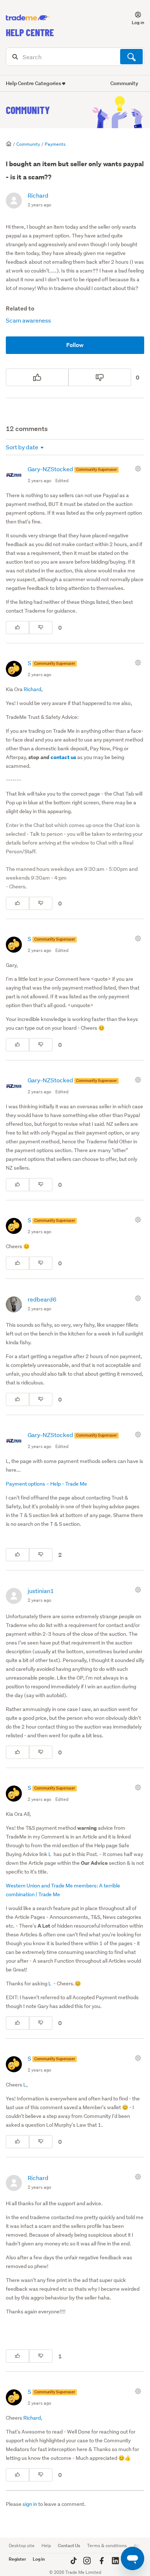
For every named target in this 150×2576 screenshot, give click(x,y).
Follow (75, 345)
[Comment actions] (139, 469)
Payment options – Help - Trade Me (46, 1484)
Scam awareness (28, 320)
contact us (63, 757)
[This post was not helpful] (100, 377)
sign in (30, 2504)
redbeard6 (42, 1299)
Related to (20, 308)
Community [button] (124, 83)
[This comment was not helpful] (41, 628)
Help (46, 2545)
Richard (38, 195)
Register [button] (17, 2559)
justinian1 (41, 1591)
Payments (55, 144)
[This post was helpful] (37, 377)
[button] (134, 18)
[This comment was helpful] (17, 628)
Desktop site (22, 2545)
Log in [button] (39, 2559)
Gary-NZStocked (51, 469)
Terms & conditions (107, 2545)
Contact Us (69, 2545)
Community (28, 110)
